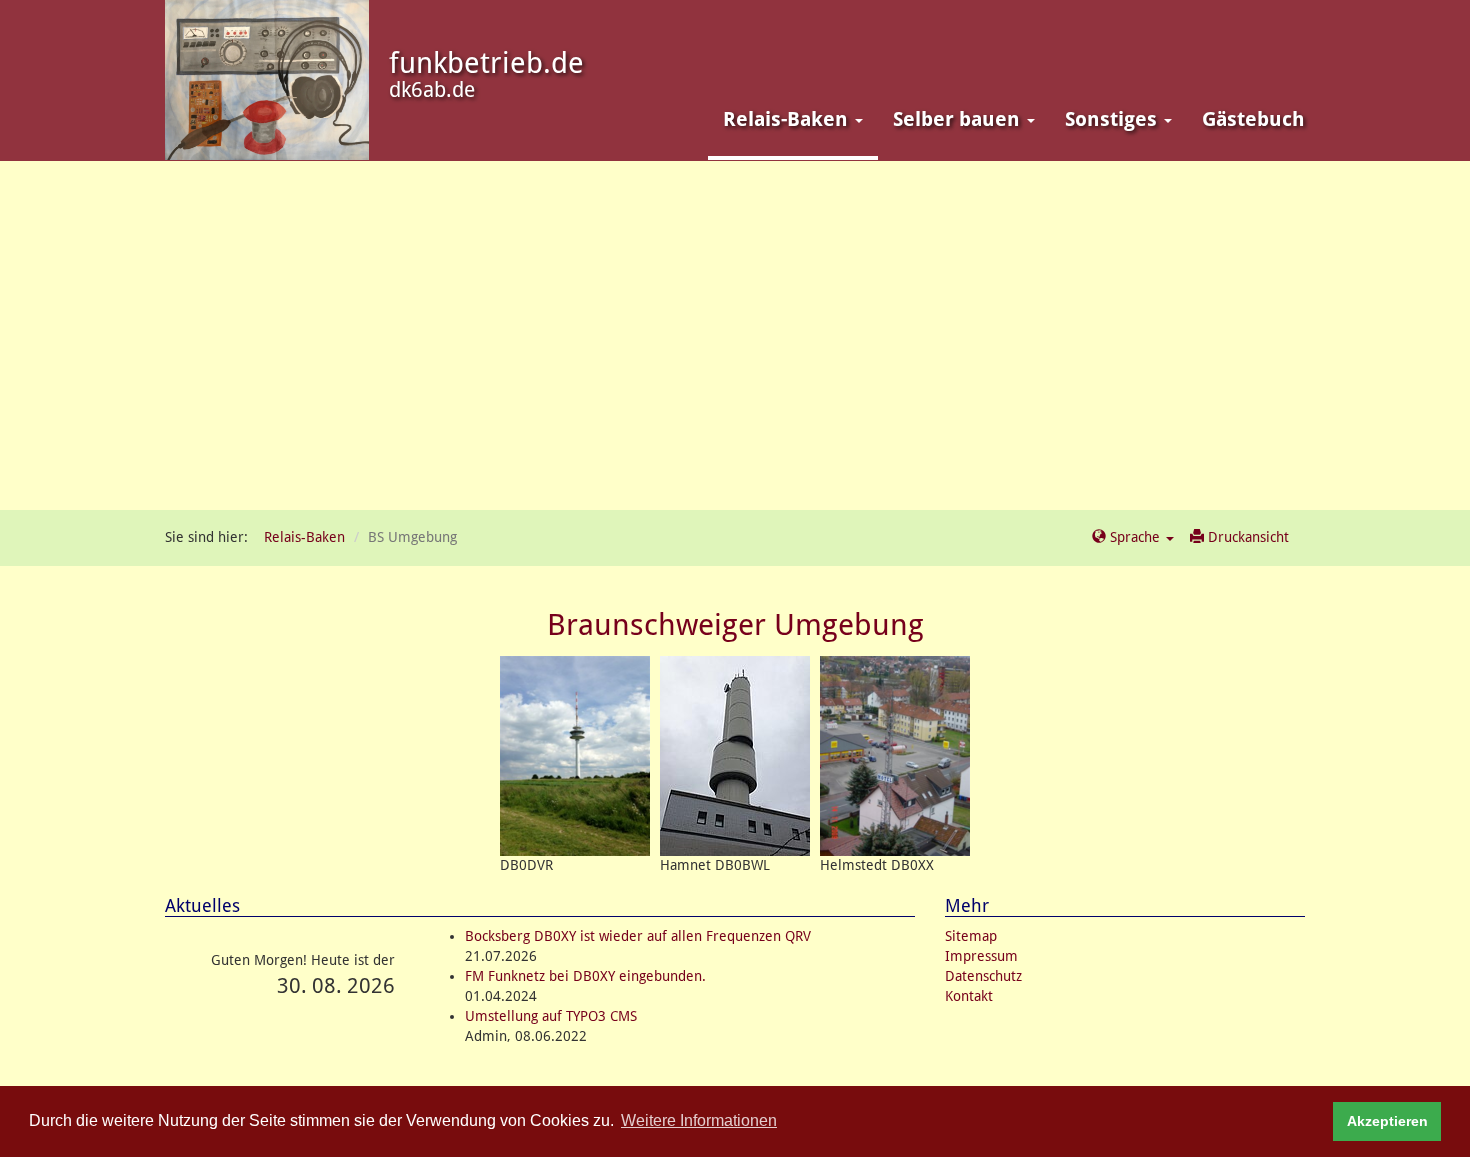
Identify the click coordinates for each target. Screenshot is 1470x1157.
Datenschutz (983, 976)
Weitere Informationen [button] (699, 1120)
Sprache (1135, 537)
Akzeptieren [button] (1387, 1121)
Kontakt (969, 996)
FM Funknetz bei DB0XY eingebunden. (585, 976)
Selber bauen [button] (959, 119)
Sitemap (971, 936)
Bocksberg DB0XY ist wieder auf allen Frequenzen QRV (638, 936)
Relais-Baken (304, 537)
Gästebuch (1253, 119)
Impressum (981, 956)
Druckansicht (1246, 537)
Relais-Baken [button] (788, 119)
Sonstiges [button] (1113, 119)
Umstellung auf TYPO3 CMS (551, 1016)
